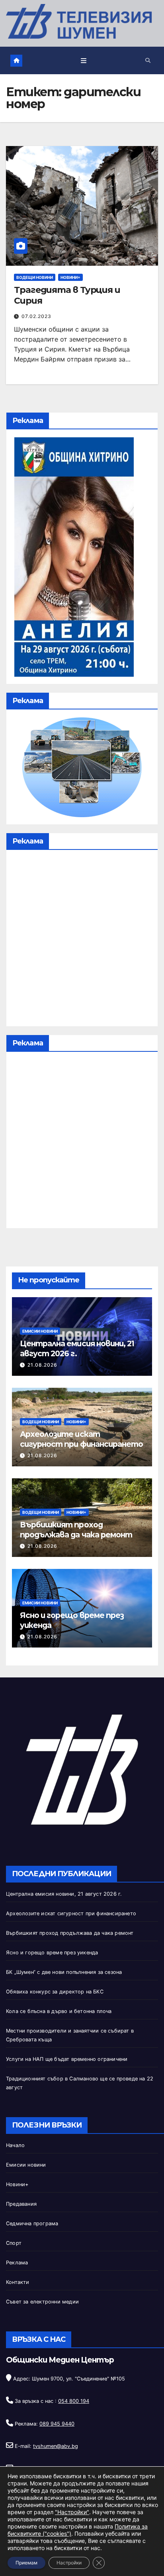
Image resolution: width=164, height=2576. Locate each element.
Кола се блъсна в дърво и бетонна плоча (59, 2011)
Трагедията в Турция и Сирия (67, 295)
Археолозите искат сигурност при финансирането (81, 1439)
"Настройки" (72, 2512)
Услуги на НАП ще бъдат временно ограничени (67, 2059)
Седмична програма (32, 2223)
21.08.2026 (42, 1365)
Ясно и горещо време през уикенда (52, 1953)
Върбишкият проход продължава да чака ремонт (76, 1530)
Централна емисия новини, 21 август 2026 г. (64, 1894)
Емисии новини (40, 1331)
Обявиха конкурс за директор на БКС (55, 1992)
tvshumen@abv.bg (56, 2446)
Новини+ (70, 277)
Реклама (17, 2263)
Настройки (69, 2563)
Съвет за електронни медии (42, 2302)
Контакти (18, 2282)
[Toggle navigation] (84, 60)
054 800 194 (74, 2401)
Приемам (26, 2563)
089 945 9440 (57, 2424)
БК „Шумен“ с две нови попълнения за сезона (64, 1972)
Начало (15, 2145)
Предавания (21, 2204)
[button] (148, 60)
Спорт (14, 2243)
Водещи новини (35, 277)
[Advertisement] (82, 940)
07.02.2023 (36, 316)
